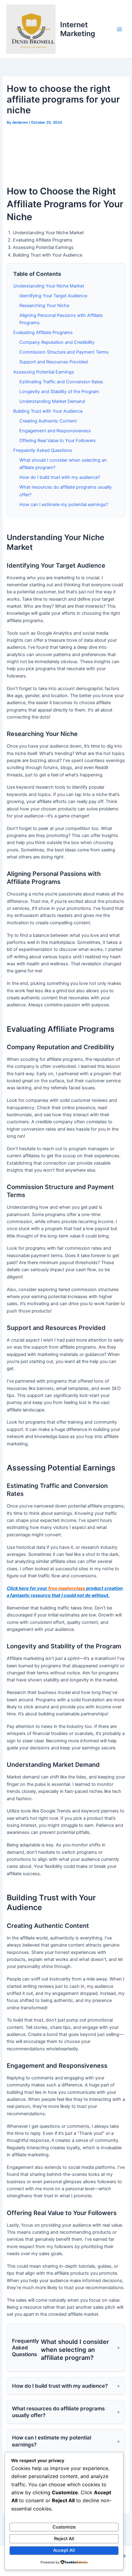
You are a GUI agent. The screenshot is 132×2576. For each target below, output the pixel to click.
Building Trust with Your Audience (48, 411)
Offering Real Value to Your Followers (58, 441)
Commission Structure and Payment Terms (64, 352)
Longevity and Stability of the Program (59, 392)
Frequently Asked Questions (43, 450)
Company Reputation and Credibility (57, 342)
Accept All (64, 2550)
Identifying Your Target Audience (53, 296)
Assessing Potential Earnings (44, 372)
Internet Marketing (78, 29)
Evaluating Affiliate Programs (43, 332)
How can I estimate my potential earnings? (64, 505)
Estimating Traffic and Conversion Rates (61, 382)
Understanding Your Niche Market (49, 286)
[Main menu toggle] (119, 29)
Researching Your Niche (44, 306)
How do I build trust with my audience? (60, 477)
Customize (64, 2527)
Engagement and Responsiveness (55, 431)
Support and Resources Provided (54, 362)
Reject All (64, 2539)
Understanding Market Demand (52, 401)
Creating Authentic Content (48, 421)
